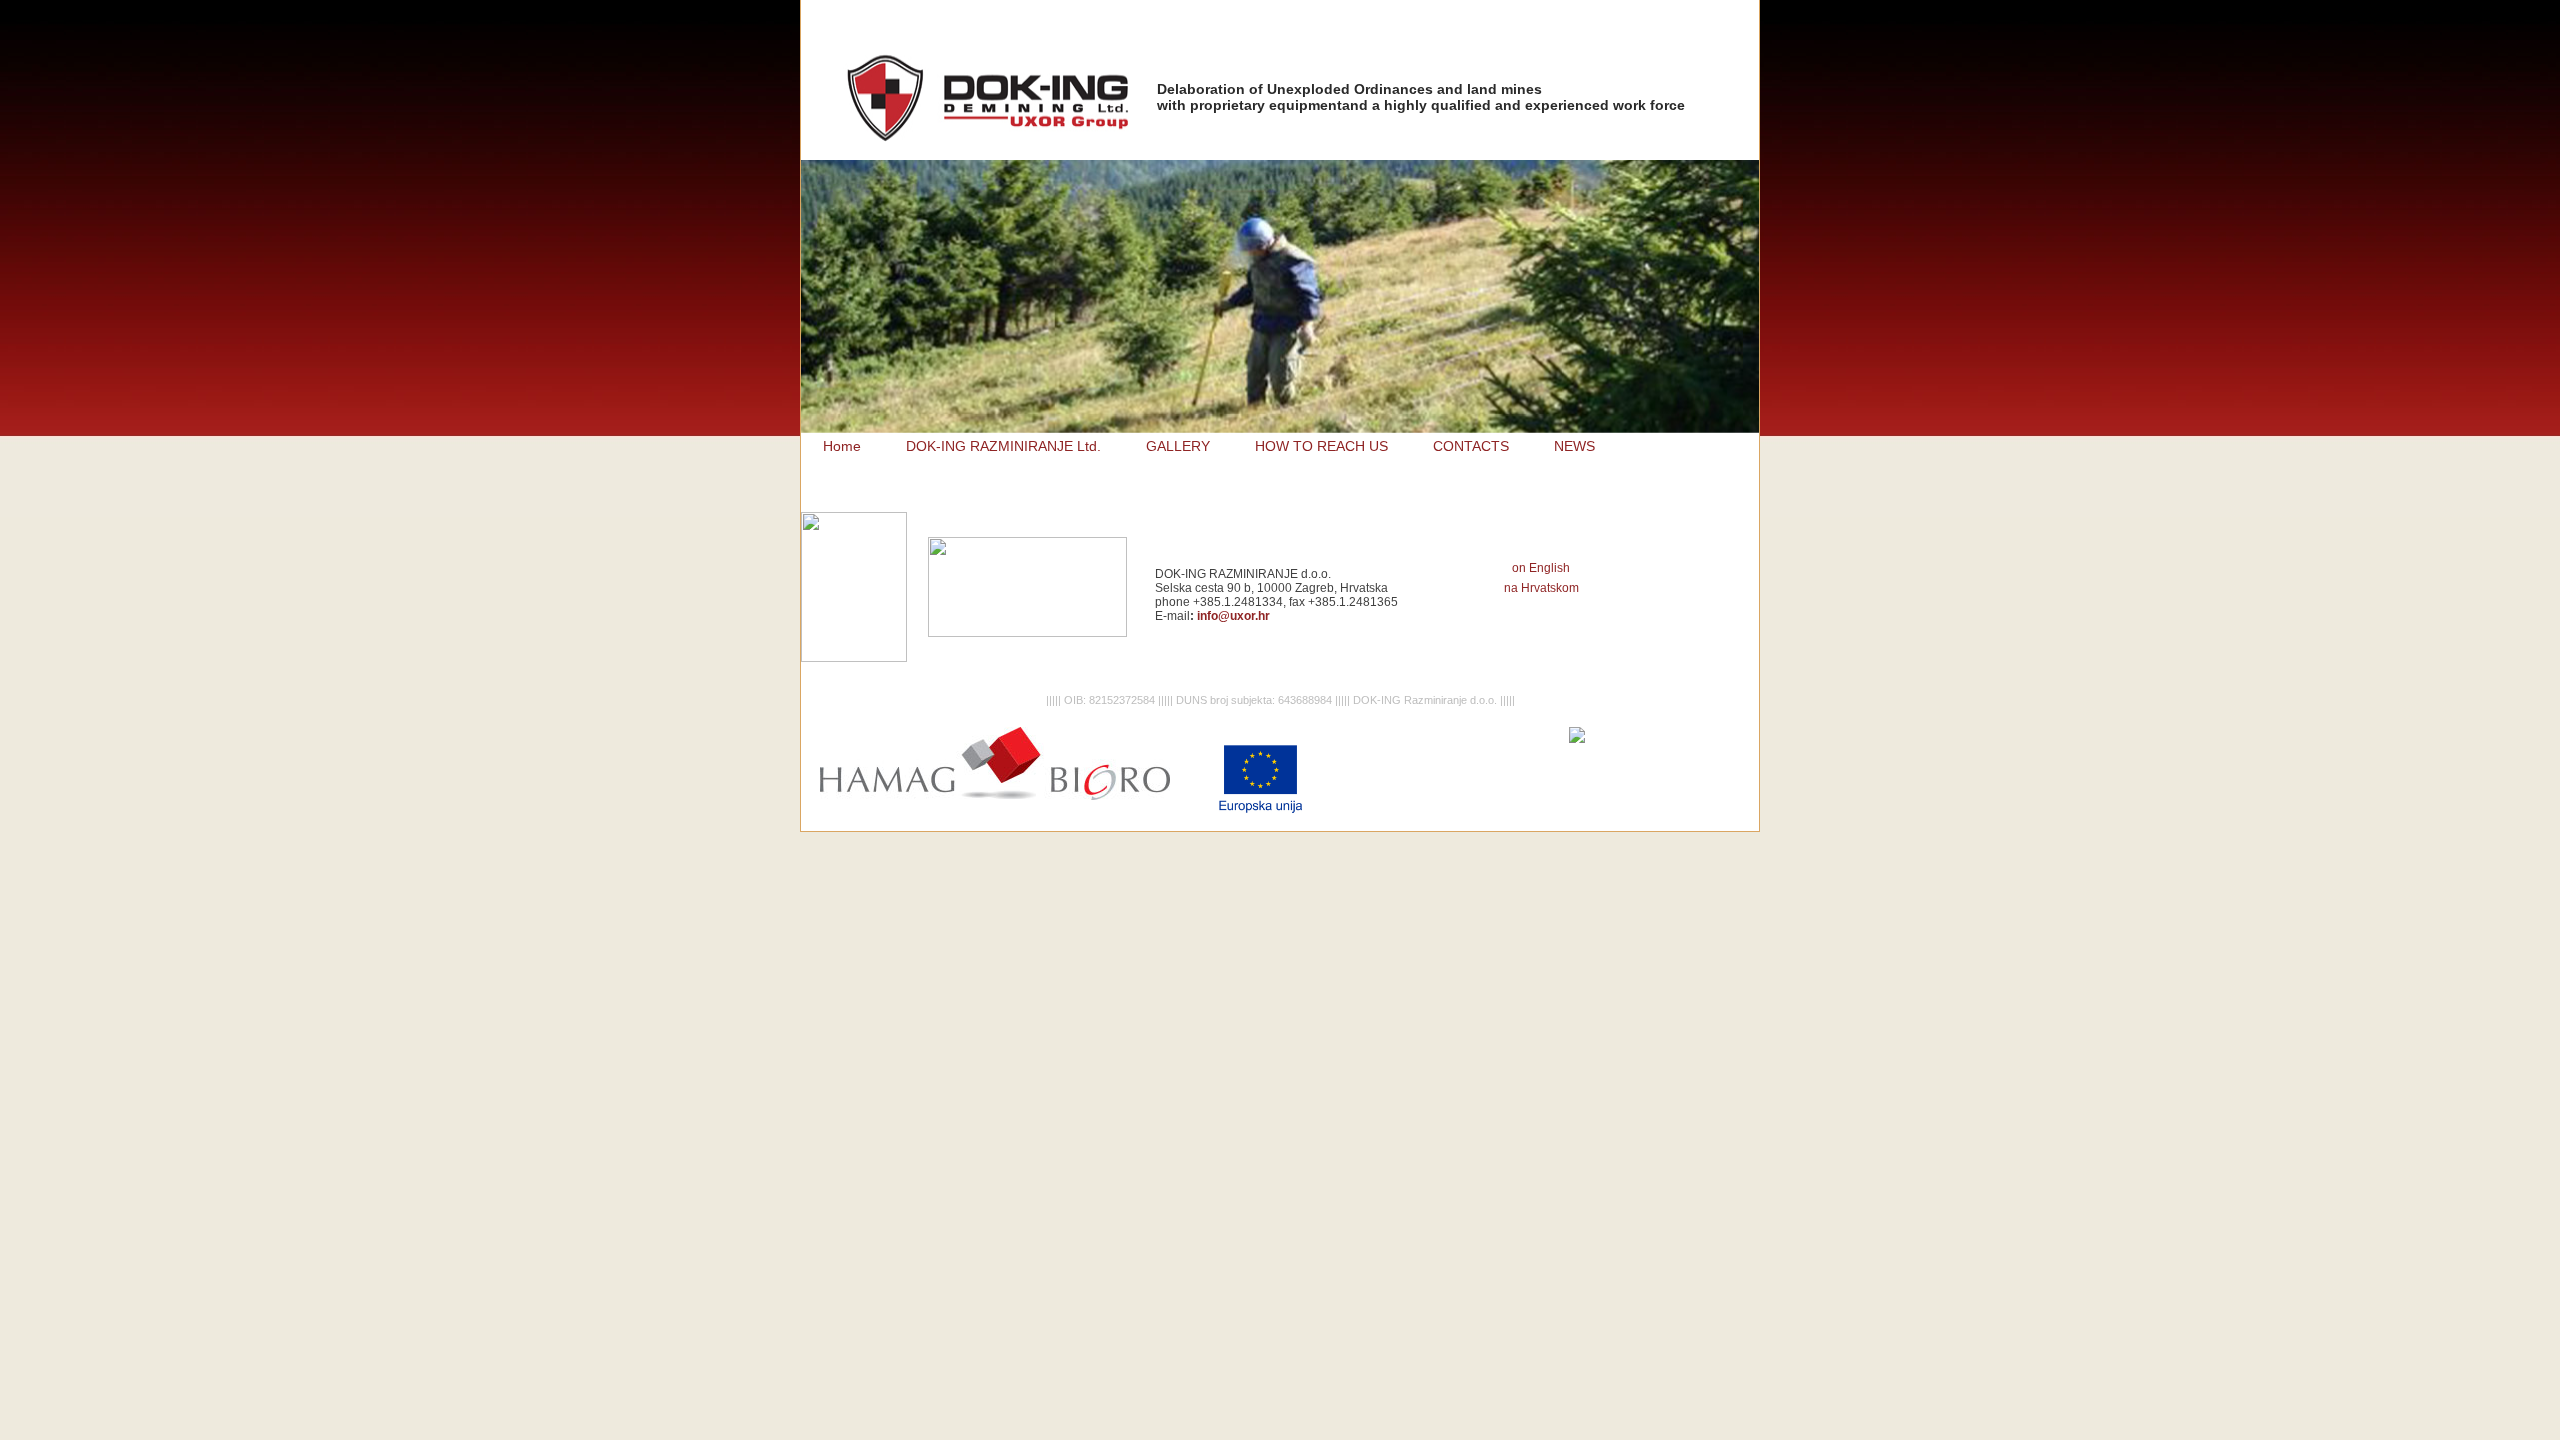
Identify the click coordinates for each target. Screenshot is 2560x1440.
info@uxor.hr (1233, 616)
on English (1541, 568)
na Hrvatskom (1541, 588)
